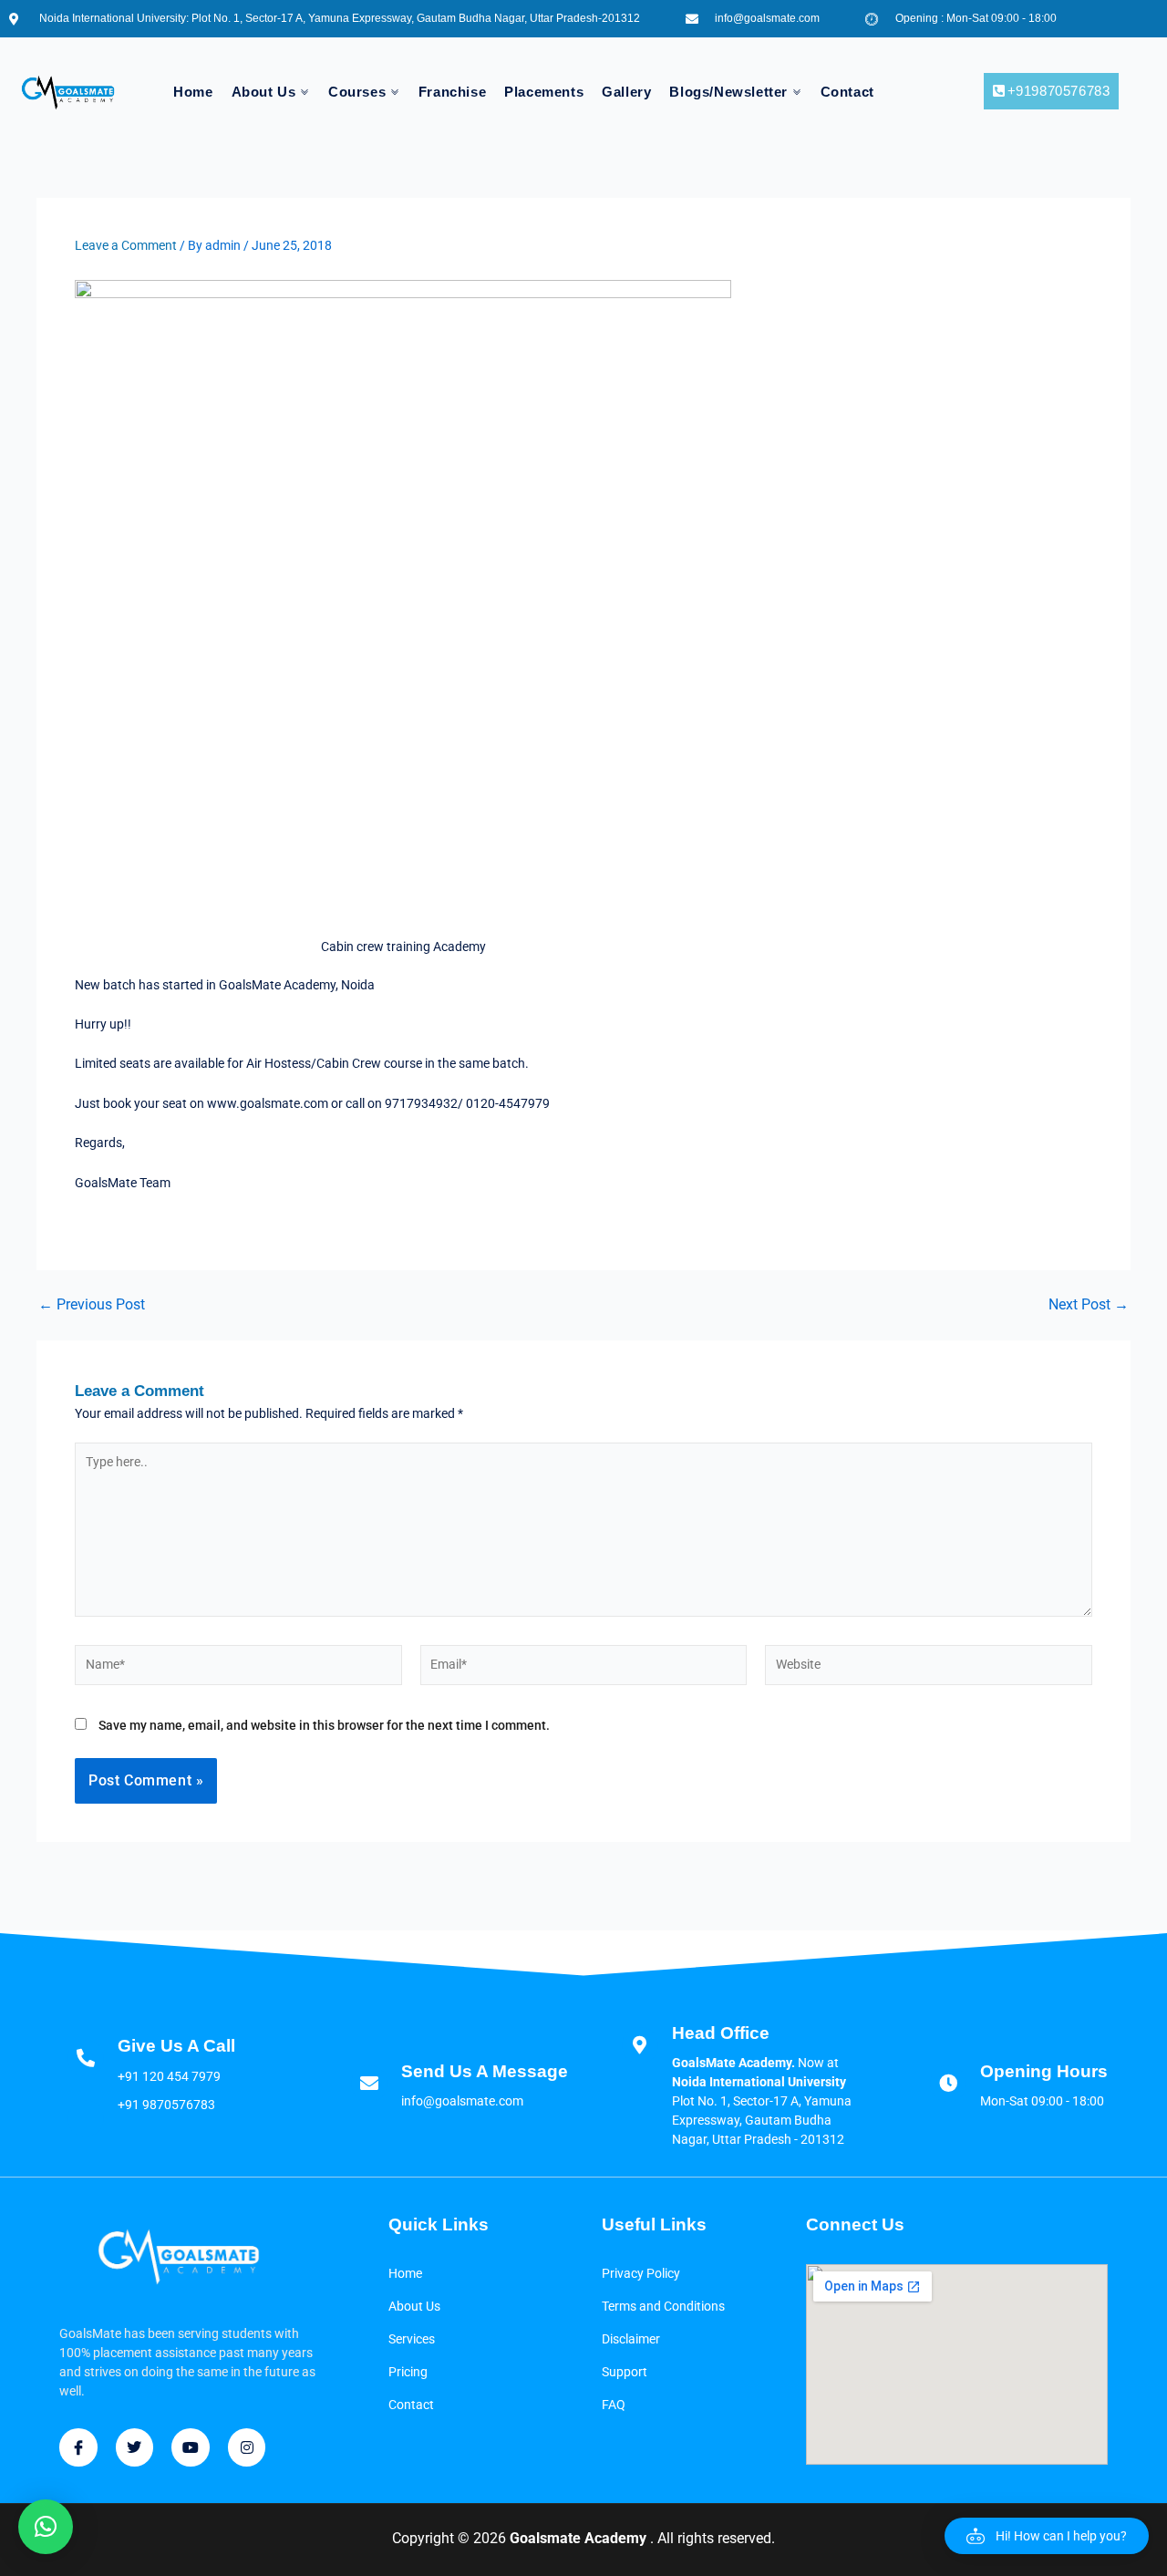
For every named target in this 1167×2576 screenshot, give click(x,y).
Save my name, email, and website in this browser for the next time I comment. (324, 1725)
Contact (847, 92)
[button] (1047, 2536)
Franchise (452, 92)
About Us (264, 92)
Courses (357, 92)
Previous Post (92, 1305)
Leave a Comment (126, 245)
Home (193, 92)
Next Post (1089, 1305)
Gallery (626, 92)
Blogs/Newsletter (728, 92)
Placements (544, 92)
